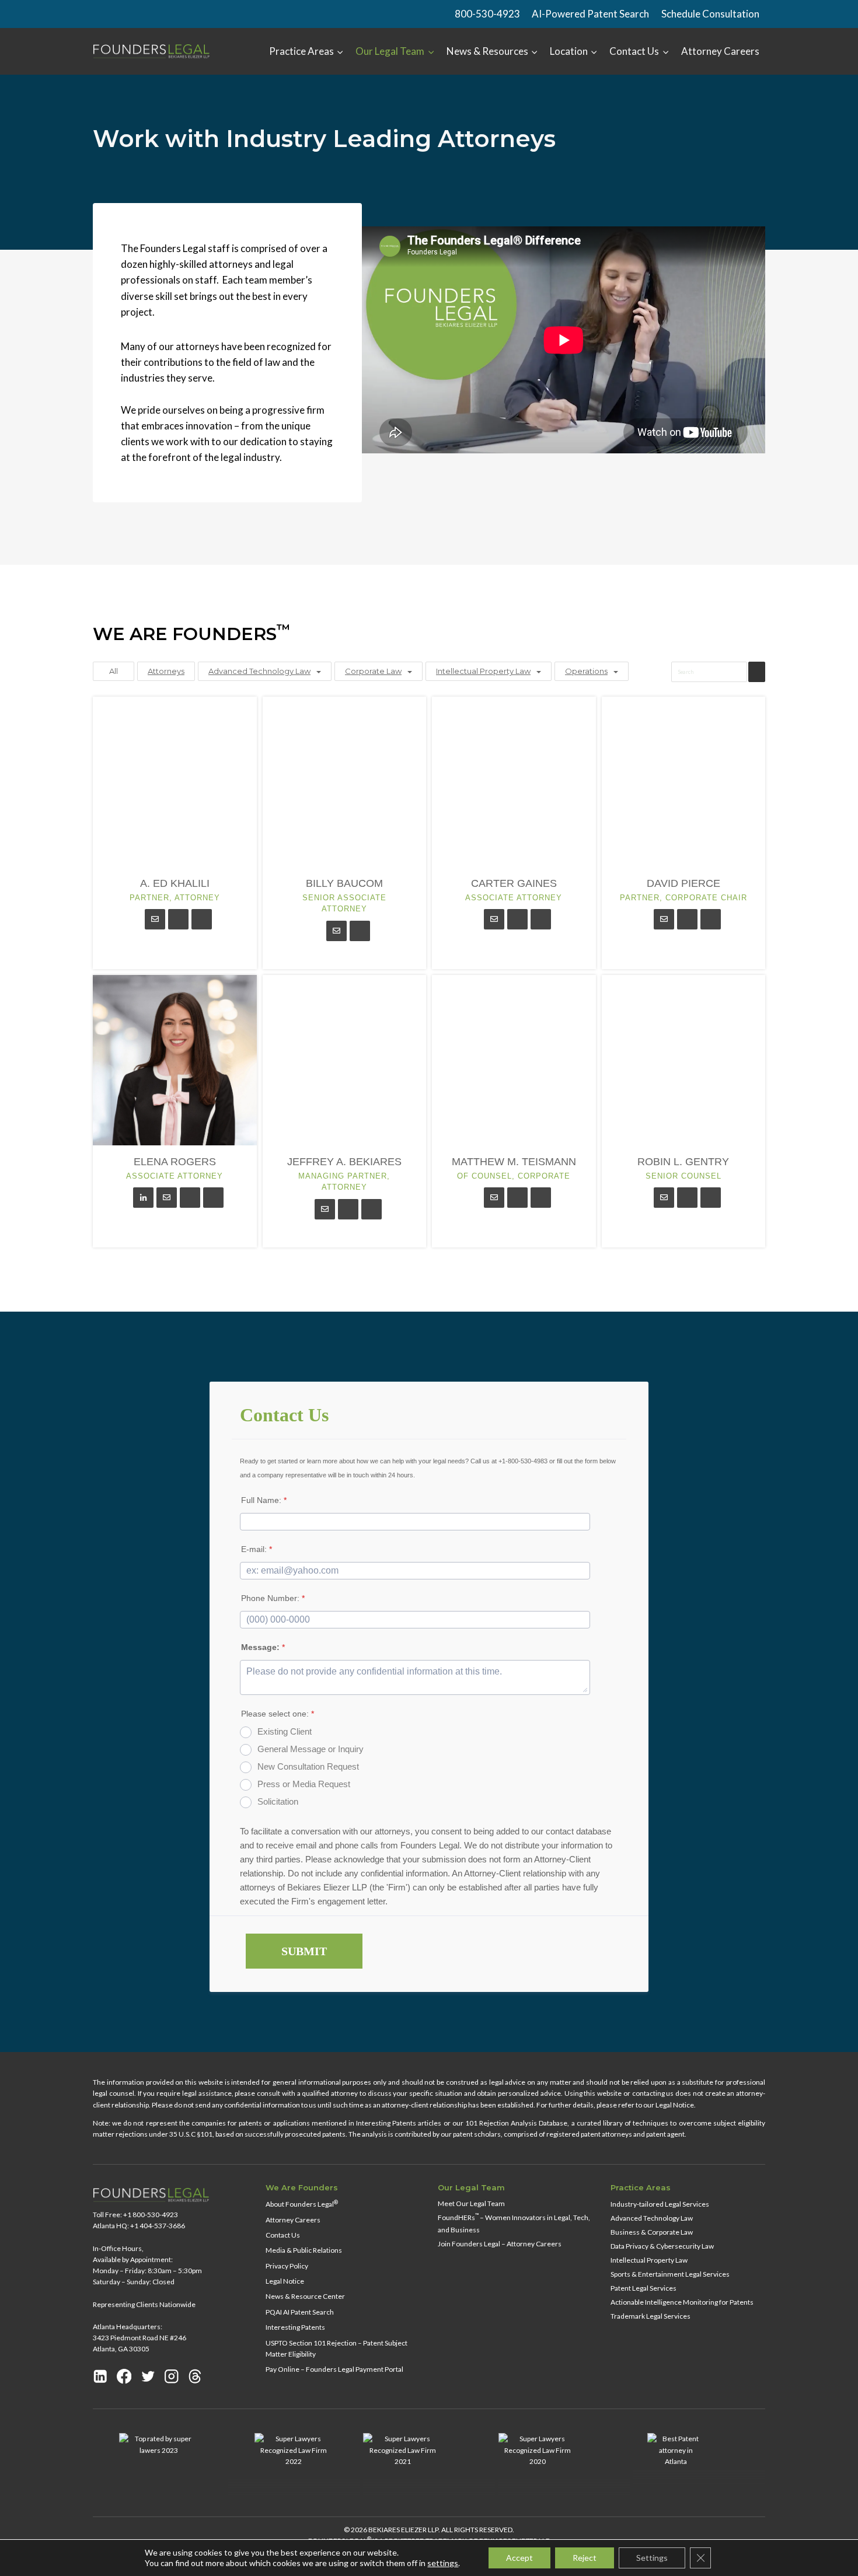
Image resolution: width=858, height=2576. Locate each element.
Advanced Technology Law (259, 671)
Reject (585, 2558)
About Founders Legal (302, 2204)
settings (443, 2563)
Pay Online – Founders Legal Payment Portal (334, 2369)
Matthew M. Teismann (514, 1162)
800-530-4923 (487, 14)
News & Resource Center (305, 2296)
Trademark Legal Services (651, 2316)
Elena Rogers (175, 1162)
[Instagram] (172, 2376)
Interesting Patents (295, 2327)
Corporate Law (373, 671)
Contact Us (283, 2235)
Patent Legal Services (643, 2288)
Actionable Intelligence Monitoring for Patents (682, 2302)
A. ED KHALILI (175, 883)
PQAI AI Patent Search (300, 2312)
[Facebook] (124, 2376)
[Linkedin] (100, 2376)
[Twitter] (148, 2376)
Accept (519, 2558)
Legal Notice (285, 2281)
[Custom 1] (195, 2376)
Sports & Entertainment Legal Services (670, 2274)
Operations (586, 671)
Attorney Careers (720, 51)
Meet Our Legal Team (471, 2203)
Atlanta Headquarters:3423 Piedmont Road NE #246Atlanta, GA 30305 (139, 2338)
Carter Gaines (514, 883)
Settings (652, 2558)
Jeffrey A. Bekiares (344, 1162)
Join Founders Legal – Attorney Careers (500, 2244)
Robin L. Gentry (683, 1162)
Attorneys (166, 671)
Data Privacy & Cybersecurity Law (662, 2246)
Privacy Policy (287, 2266)
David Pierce (683, 883)
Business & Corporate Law (652, 2232)
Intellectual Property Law (483, 671)
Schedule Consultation (710, 14)
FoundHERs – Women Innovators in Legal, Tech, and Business (514, 2223)
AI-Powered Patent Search (590, 14)
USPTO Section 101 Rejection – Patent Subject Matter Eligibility (336, 2348)
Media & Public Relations (304, 2250)
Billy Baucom (344, 883)
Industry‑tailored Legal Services (660, 2204)
